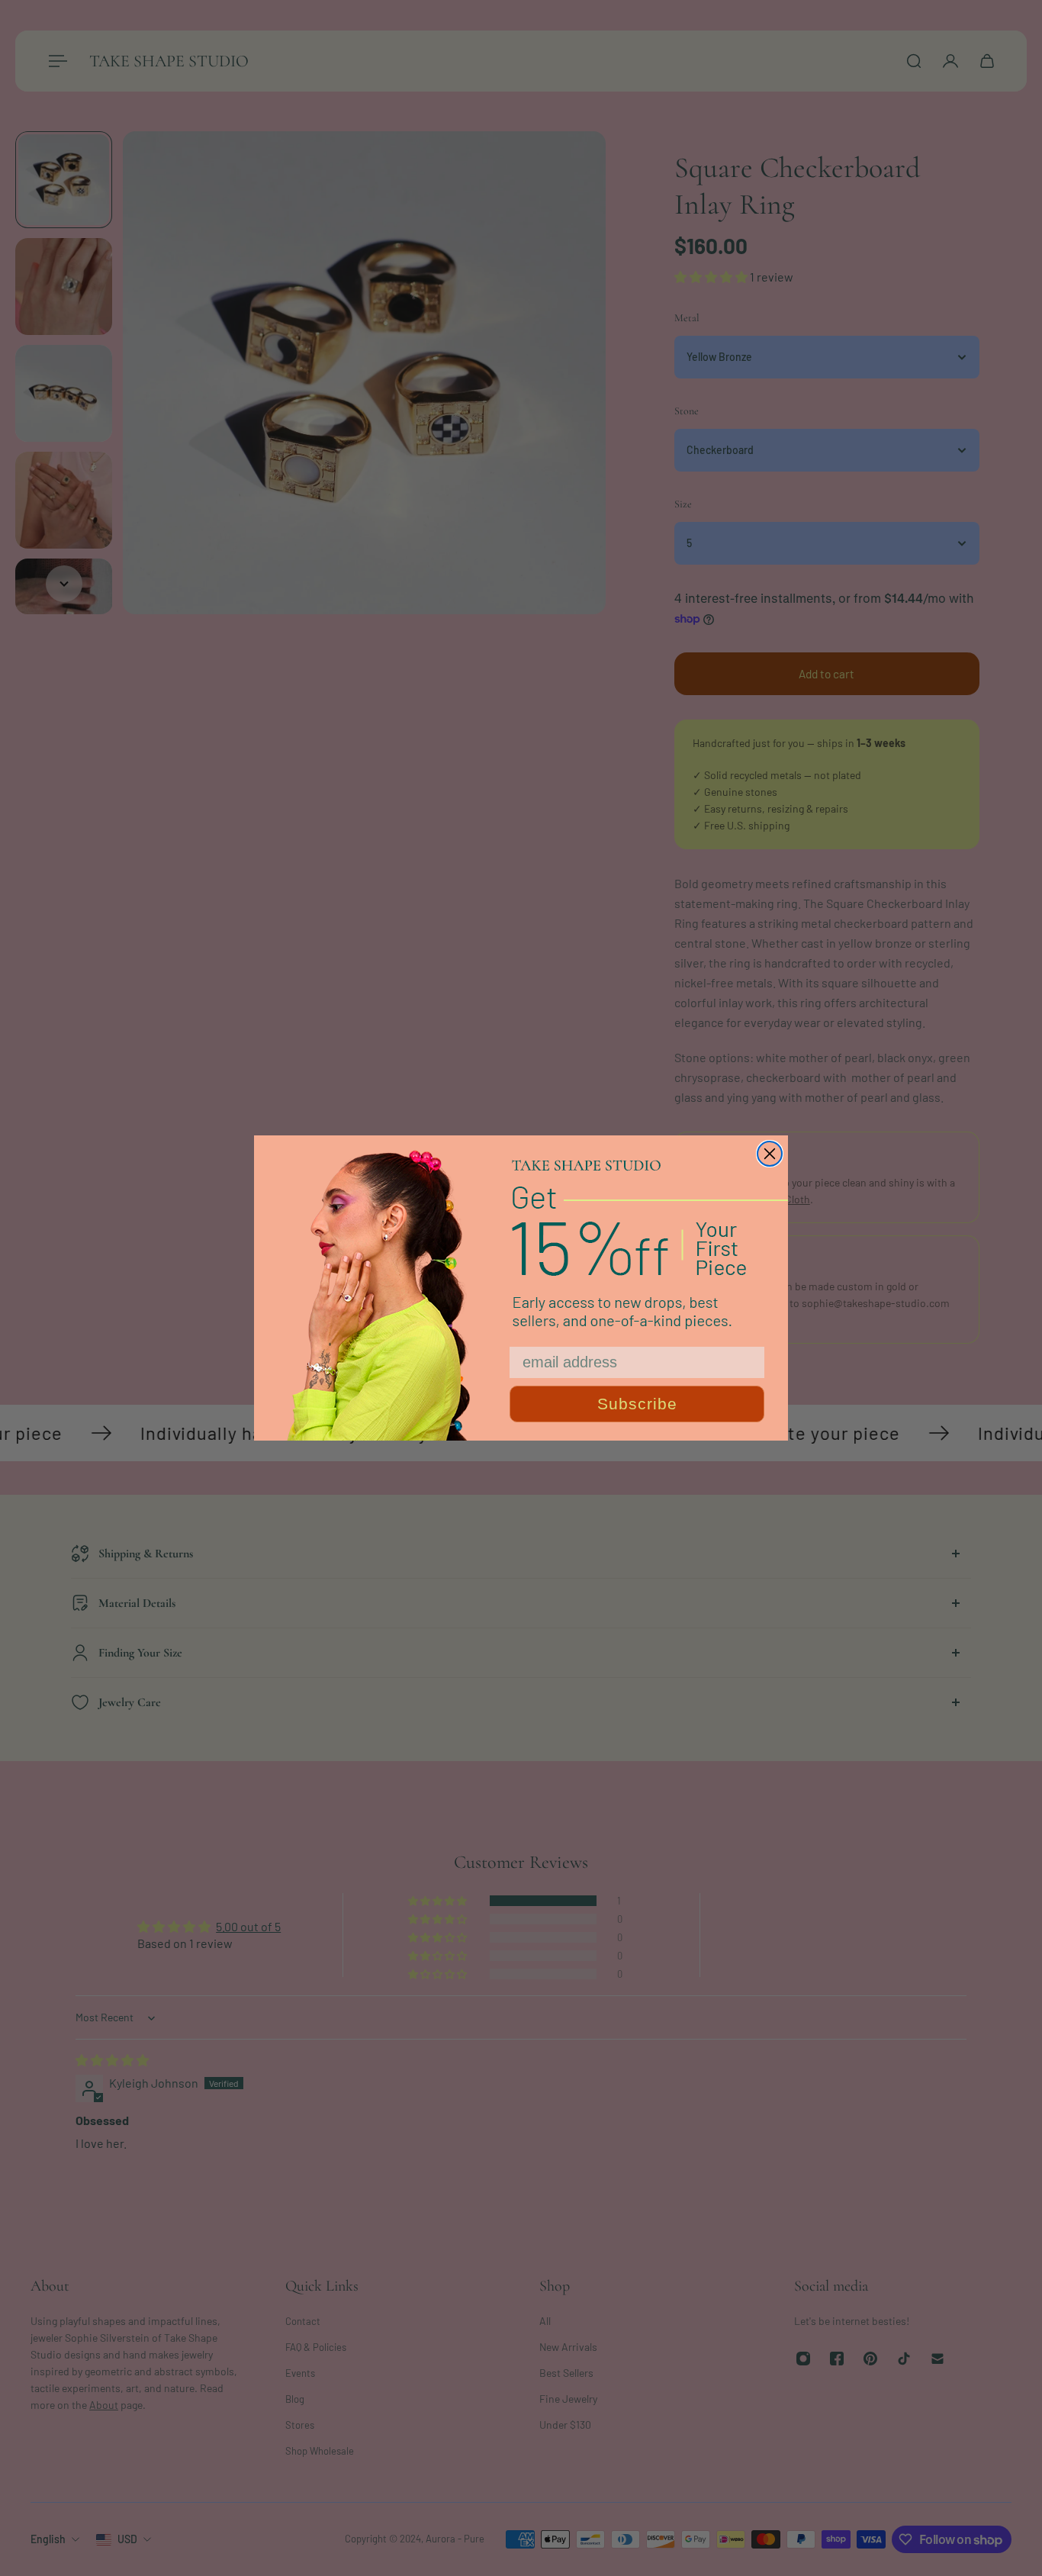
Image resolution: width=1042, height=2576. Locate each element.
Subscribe (637, 1404)
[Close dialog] (770, 1154)
